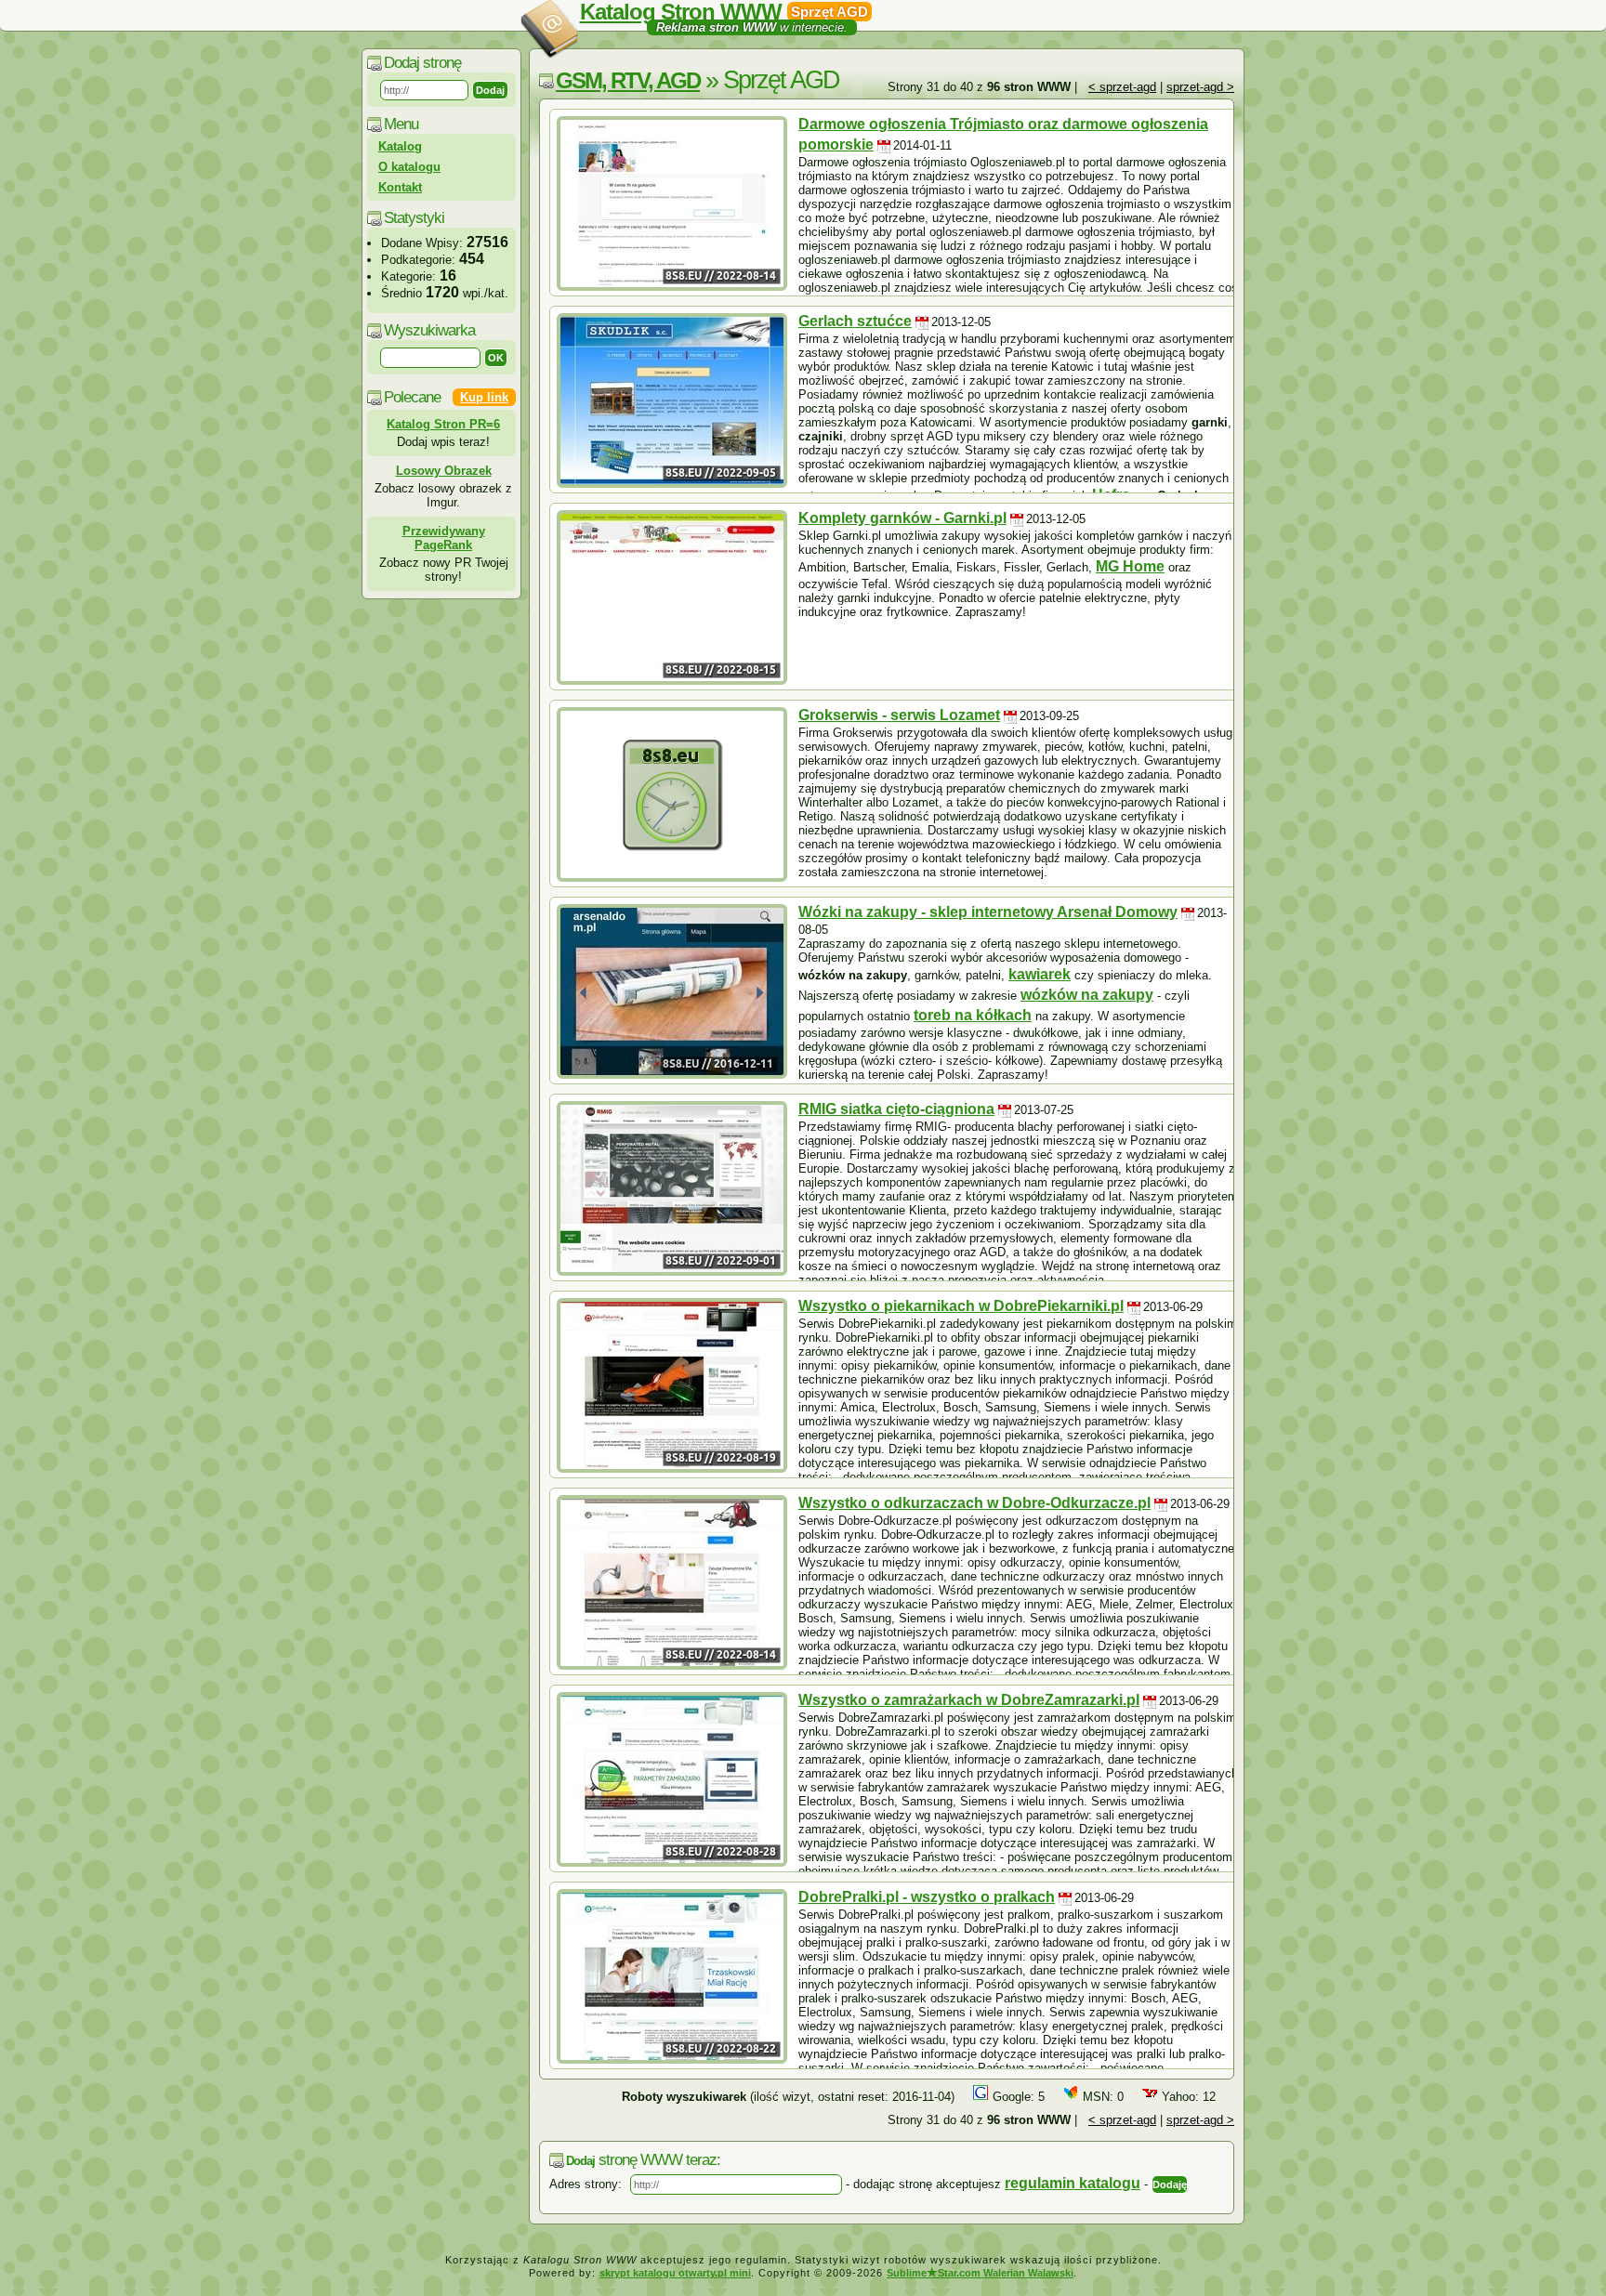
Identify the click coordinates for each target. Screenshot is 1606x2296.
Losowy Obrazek (444, 471)
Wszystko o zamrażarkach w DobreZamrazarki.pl (969, 1700)
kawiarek (1040, 974)
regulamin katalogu (1073, 2183)
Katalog (400, 146)
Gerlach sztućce (855, 321)
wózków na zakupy (1087, 995)
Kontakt (400, 187)
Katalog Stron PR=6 (443, 424)
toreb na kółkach (973, 1015)
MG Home (1130, 566)
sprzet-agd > (1200, 87)
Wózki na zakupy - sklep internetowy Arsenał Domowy (988, 912)
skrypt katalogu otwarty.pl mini (675, 2273)
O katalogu (409, 167)
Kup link (484, 397)
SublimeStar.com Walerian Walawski (980, 2273)
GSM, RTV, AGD (628, 80)
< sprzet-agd (1122, 87)
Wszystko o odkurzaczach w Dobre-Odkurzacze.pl (974, 1503)
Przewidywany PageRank (444, 538)
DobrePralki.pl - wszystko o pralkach (927, 1897)
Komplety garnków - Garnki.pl (902, 518)
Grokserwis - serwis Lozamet (899, 715)
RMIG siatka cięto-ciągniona (896, 1109)
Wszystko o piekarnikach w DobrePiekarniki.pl (961, 1306)
